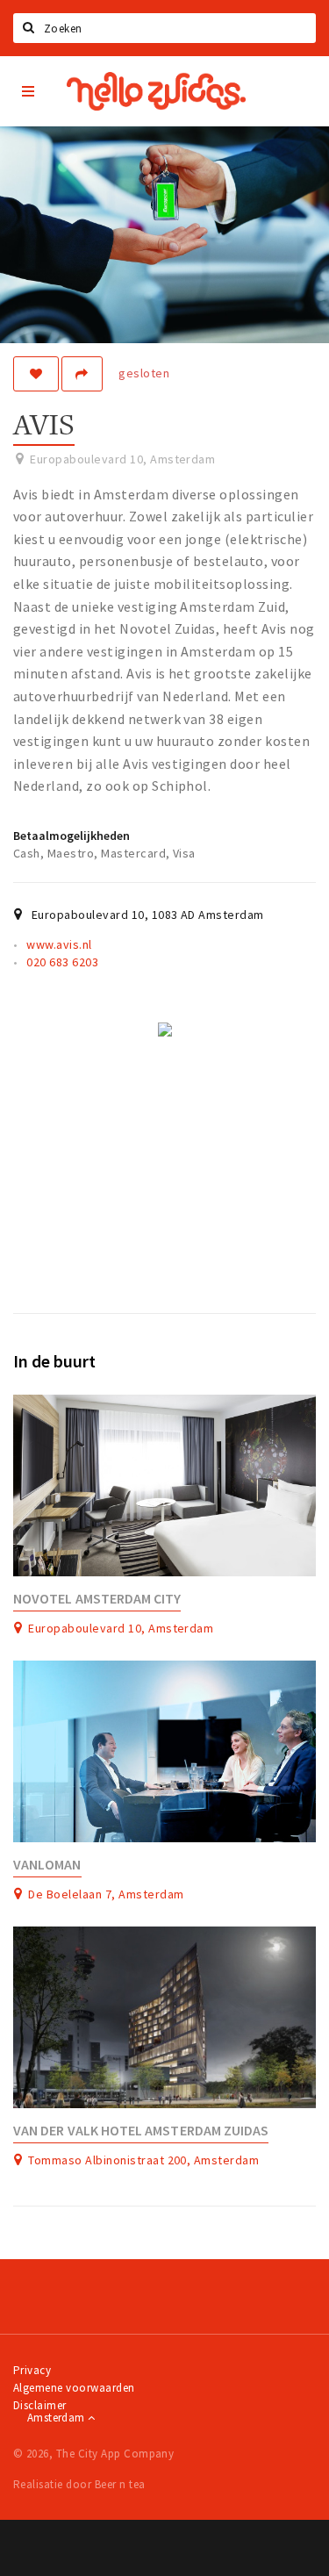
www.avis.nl (59, 944)
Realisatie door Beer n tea (79, 2484)
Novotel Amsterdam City (97, 1599)
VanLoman (47, 1865)
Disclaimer (40, 2405)
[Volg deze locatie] (36, 374)
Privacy (32, 2370)
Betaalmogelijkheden (72, 836)
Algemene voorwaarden (74, 2388)
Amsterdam (57, 2418)
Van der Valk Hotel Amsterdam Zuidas (141, 2131)
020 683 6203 (62, 962)
